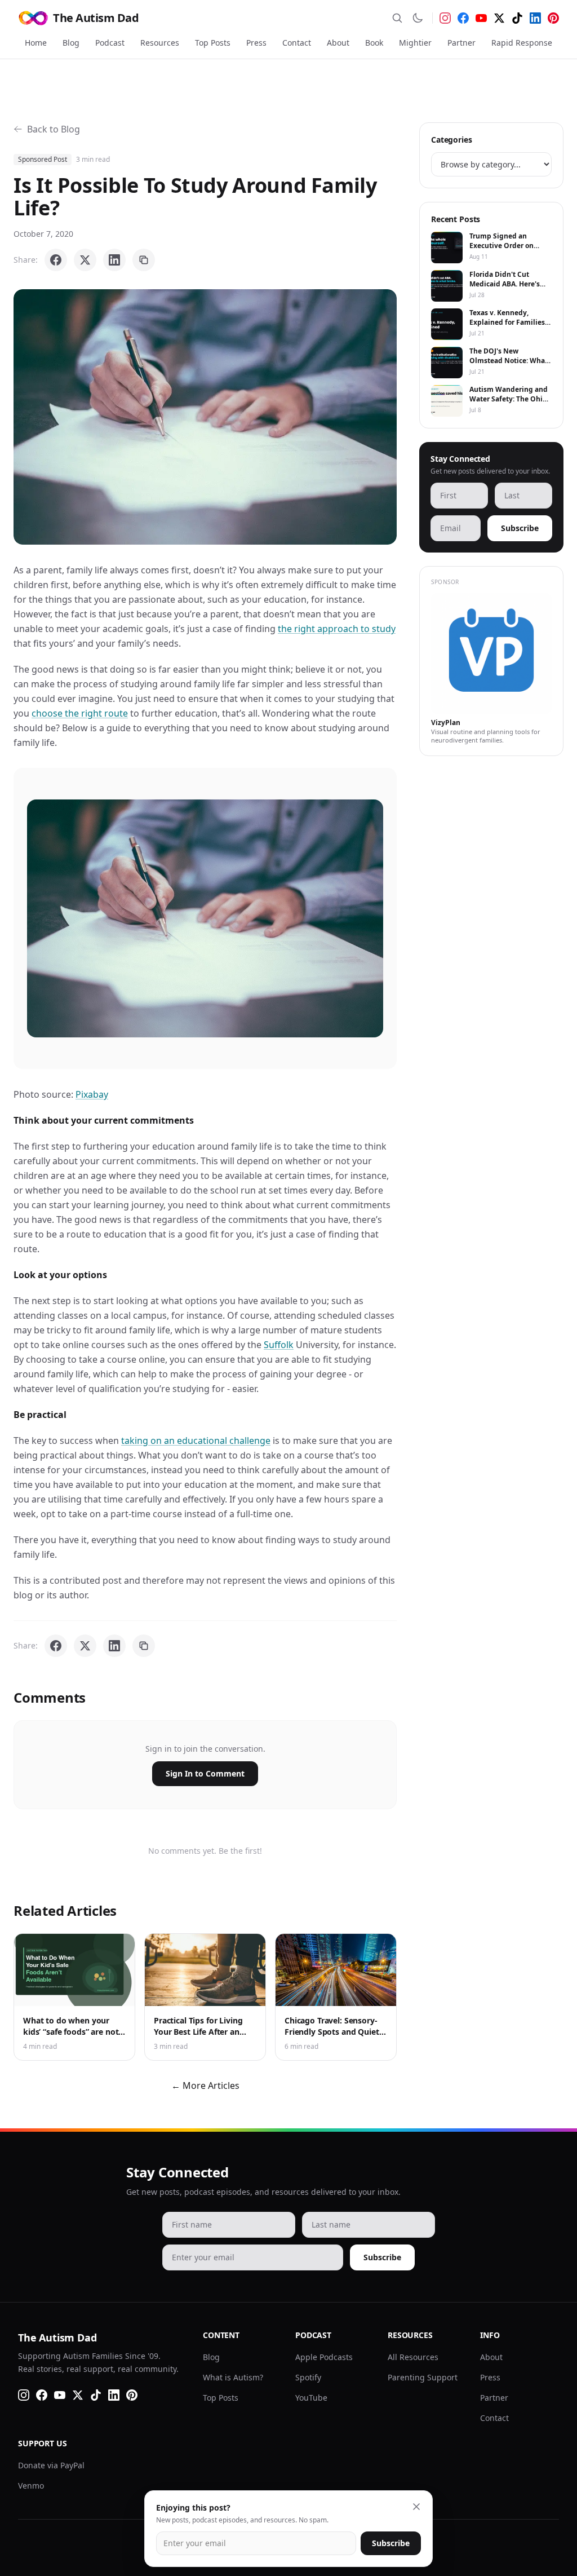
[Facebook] (463, 18)
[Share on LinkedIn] (114, 260)
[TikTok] (517, 18)
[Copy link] (144, 260)
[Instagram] (445, 18)
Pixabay (92, 1094)
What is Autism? (233, 2377)
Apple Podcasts (324, 2357)
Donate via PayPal (51, 2465)
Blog (71, 43)
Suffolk (279, 1345)
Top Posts (213, 43)
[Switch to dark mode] (418, 18)
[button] (205, 417)
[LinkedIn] (535, 18)
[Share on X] (85, 260)
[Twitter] (499, 18)
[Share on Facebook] (56, 260)
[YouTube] (481, 18)
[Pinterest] (553, 18)
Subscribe (520, 528)
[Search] (397, 18)
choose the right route (80, 713)
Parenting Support (423, 2377)
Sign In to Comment (205, 1773)
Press (256, 43)
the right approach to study (337, 629)
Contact (297, 43)
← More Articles (205, 2085)
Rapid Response (522, 43)
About (338, 43)
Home (36, 43)
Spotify (308, 2377)
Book (374, 43)
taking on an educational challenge (196, 1441)
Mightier (415, 43)
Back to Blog (54, 129)
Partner (461, 43)
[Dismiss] (416, 2507)
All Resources (413, 2357)
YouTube (311, 2398)
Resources (160, 43)
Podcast (110, 43)
